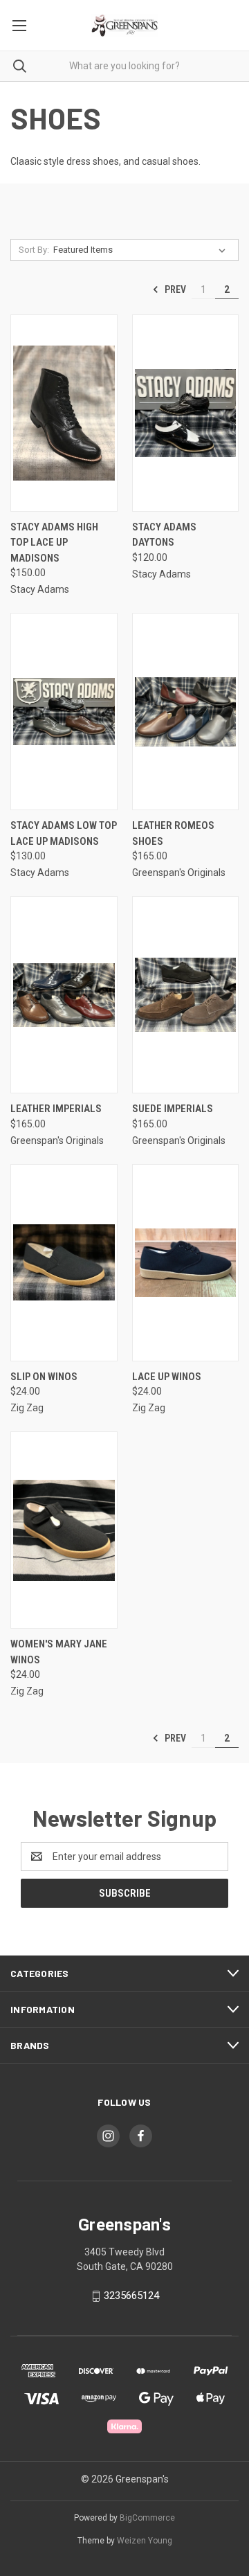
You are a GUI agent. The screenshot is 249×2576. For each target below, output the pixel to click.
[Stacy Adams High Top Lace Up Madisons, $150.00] (64, 413)
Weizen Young (145, 2541)
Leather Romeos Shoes (173, 833)
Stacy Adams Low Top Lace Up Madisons (64, 833)
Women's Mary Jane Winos (59, 1652)
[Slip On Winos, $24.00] (64, 1263)
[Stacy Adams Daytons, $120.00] (186, 413)
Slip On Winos (44, 1377)
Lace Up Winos (167, 1377)
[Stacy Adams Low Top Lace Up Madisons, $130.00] (64, 712)
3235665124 (131, 2296)
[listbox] (142, 250)
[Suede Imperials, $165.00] (186, 995)
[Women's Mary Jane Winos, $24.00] (64, 1530)
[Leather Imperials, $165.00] (64, 995)
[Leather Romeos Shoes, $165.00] (186, 712)
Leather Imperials (56, 1109)
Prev (174, 289)
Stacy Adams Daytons (164, 535)
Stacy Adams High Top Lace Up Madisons (54, 543)
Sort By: (34, 250)
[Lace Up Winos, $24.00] (186, 1263)
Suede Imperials (173, 1109)
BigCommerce (147, 2518)
